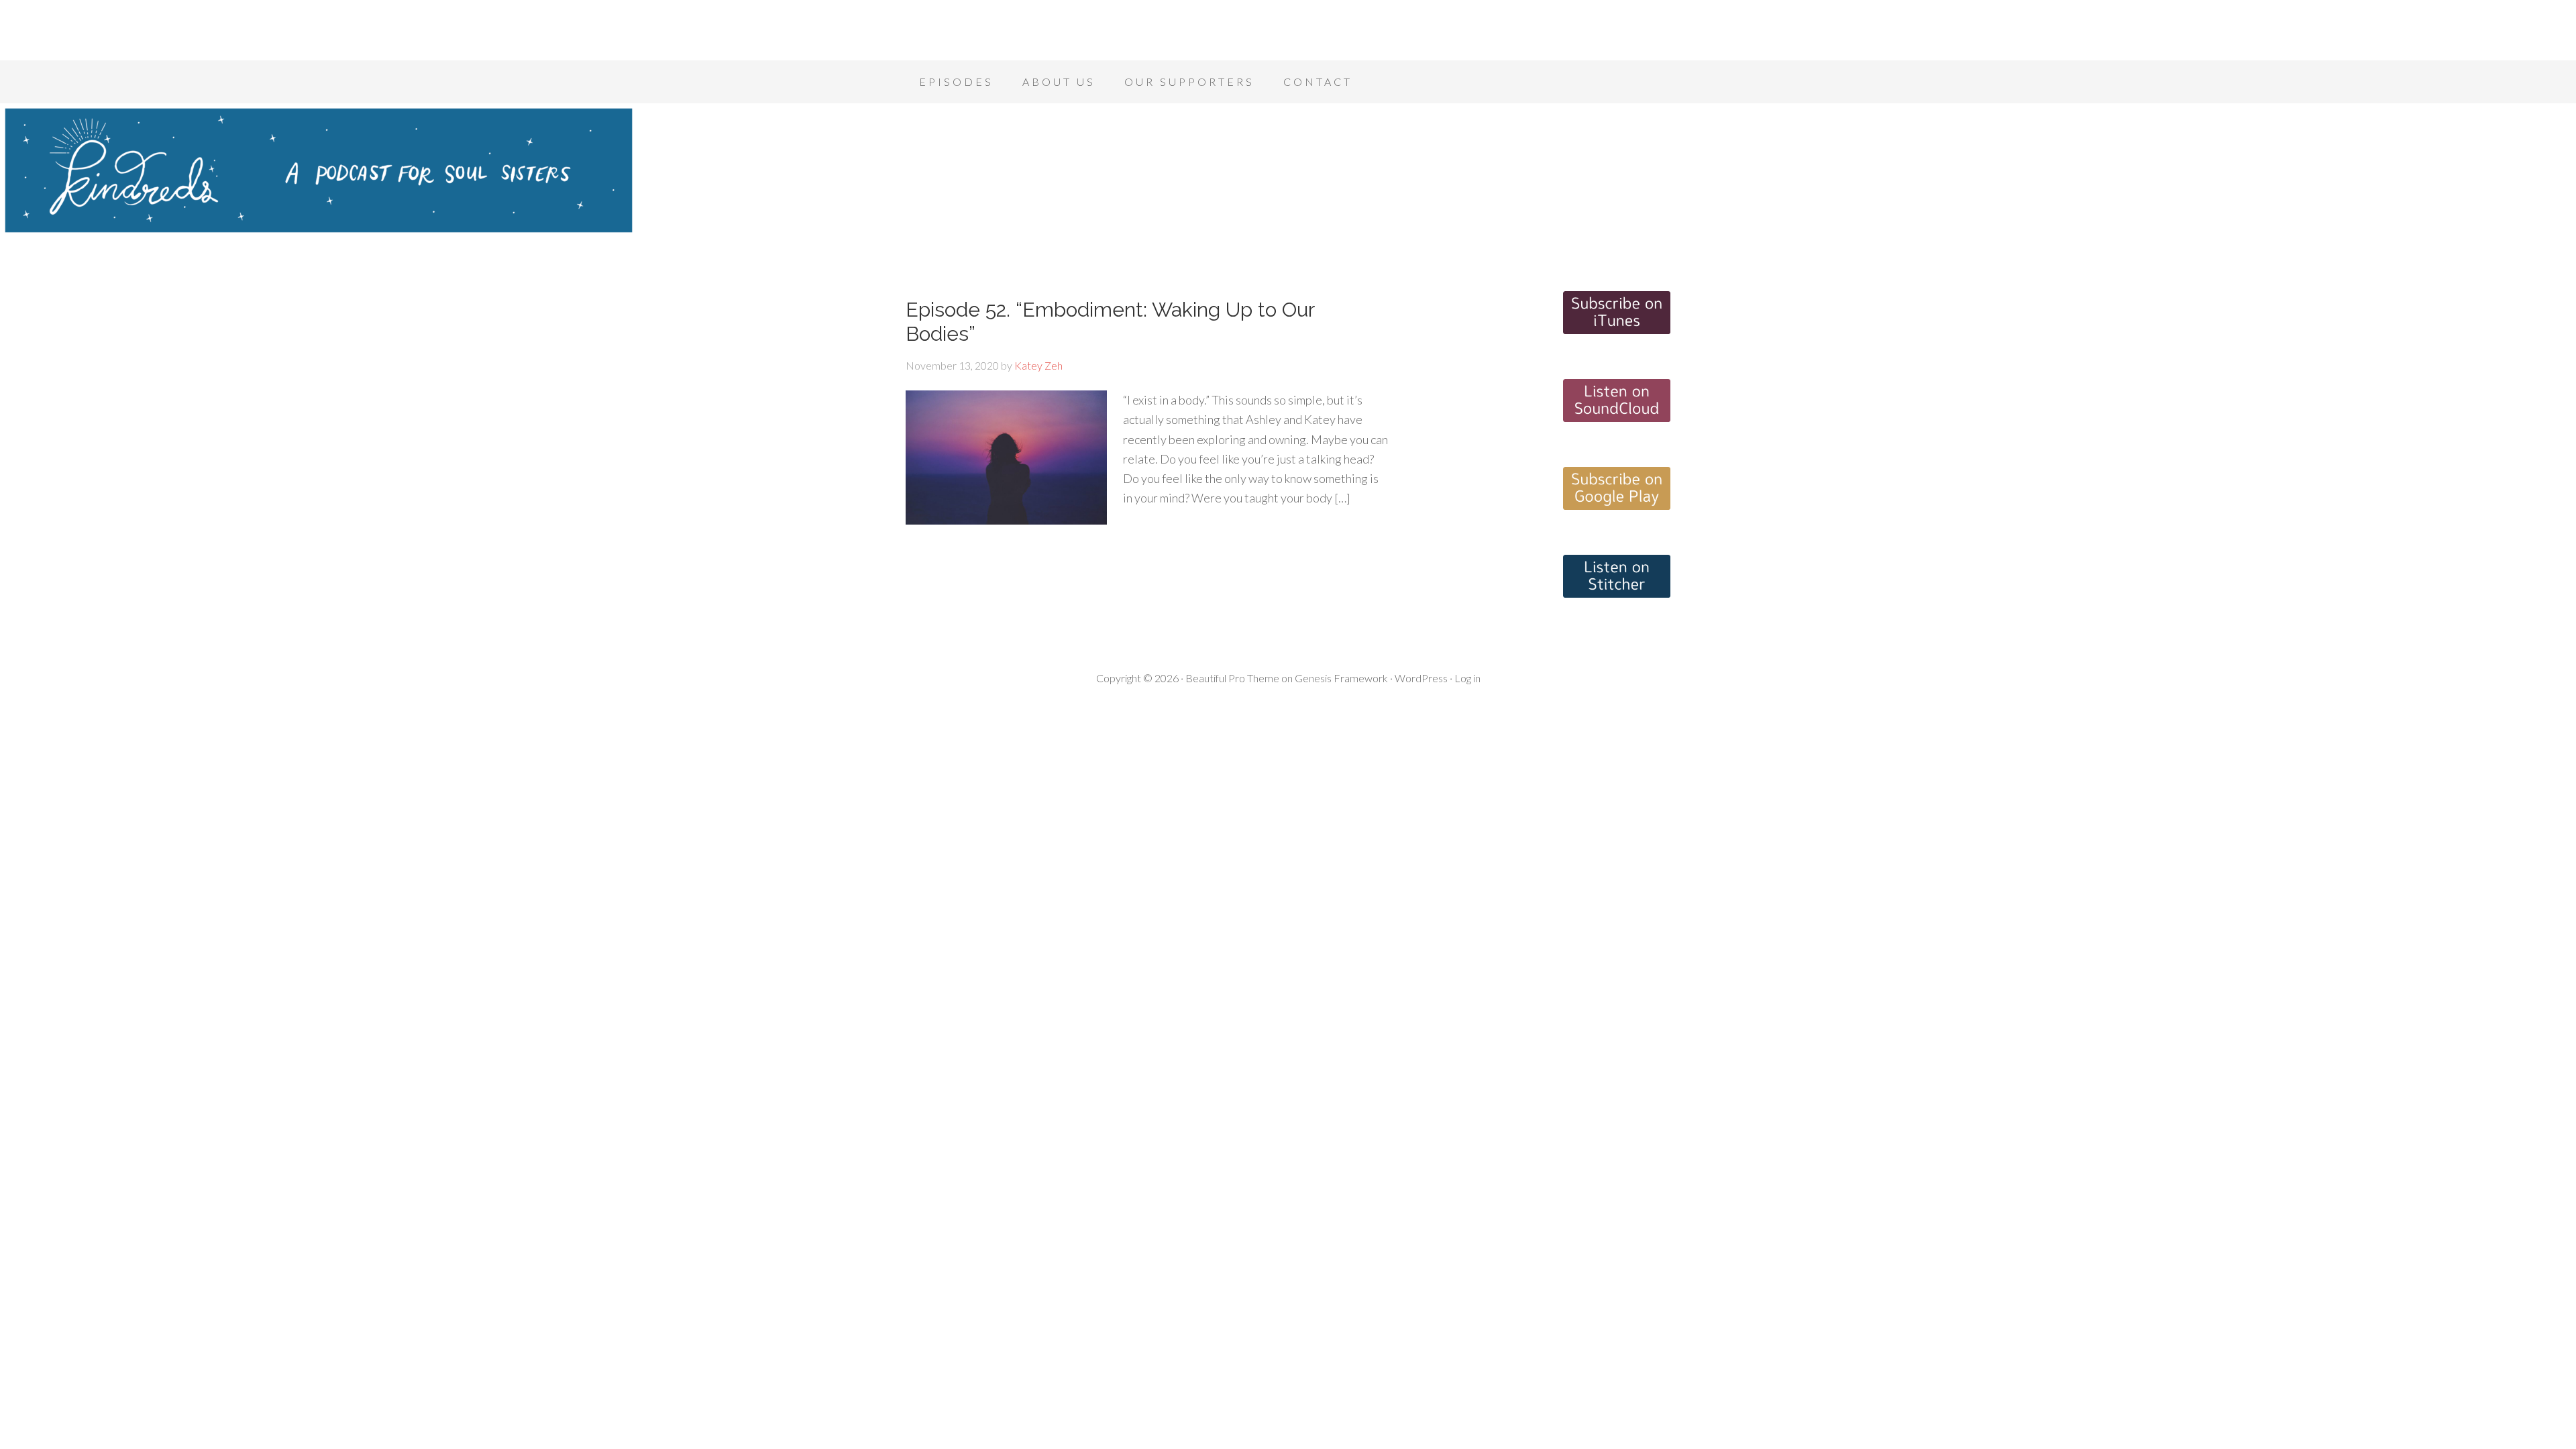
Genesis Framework (1341, 678)
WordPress (1421, 678)
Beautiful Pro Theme (1232, 678)
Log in (1467, 678)
